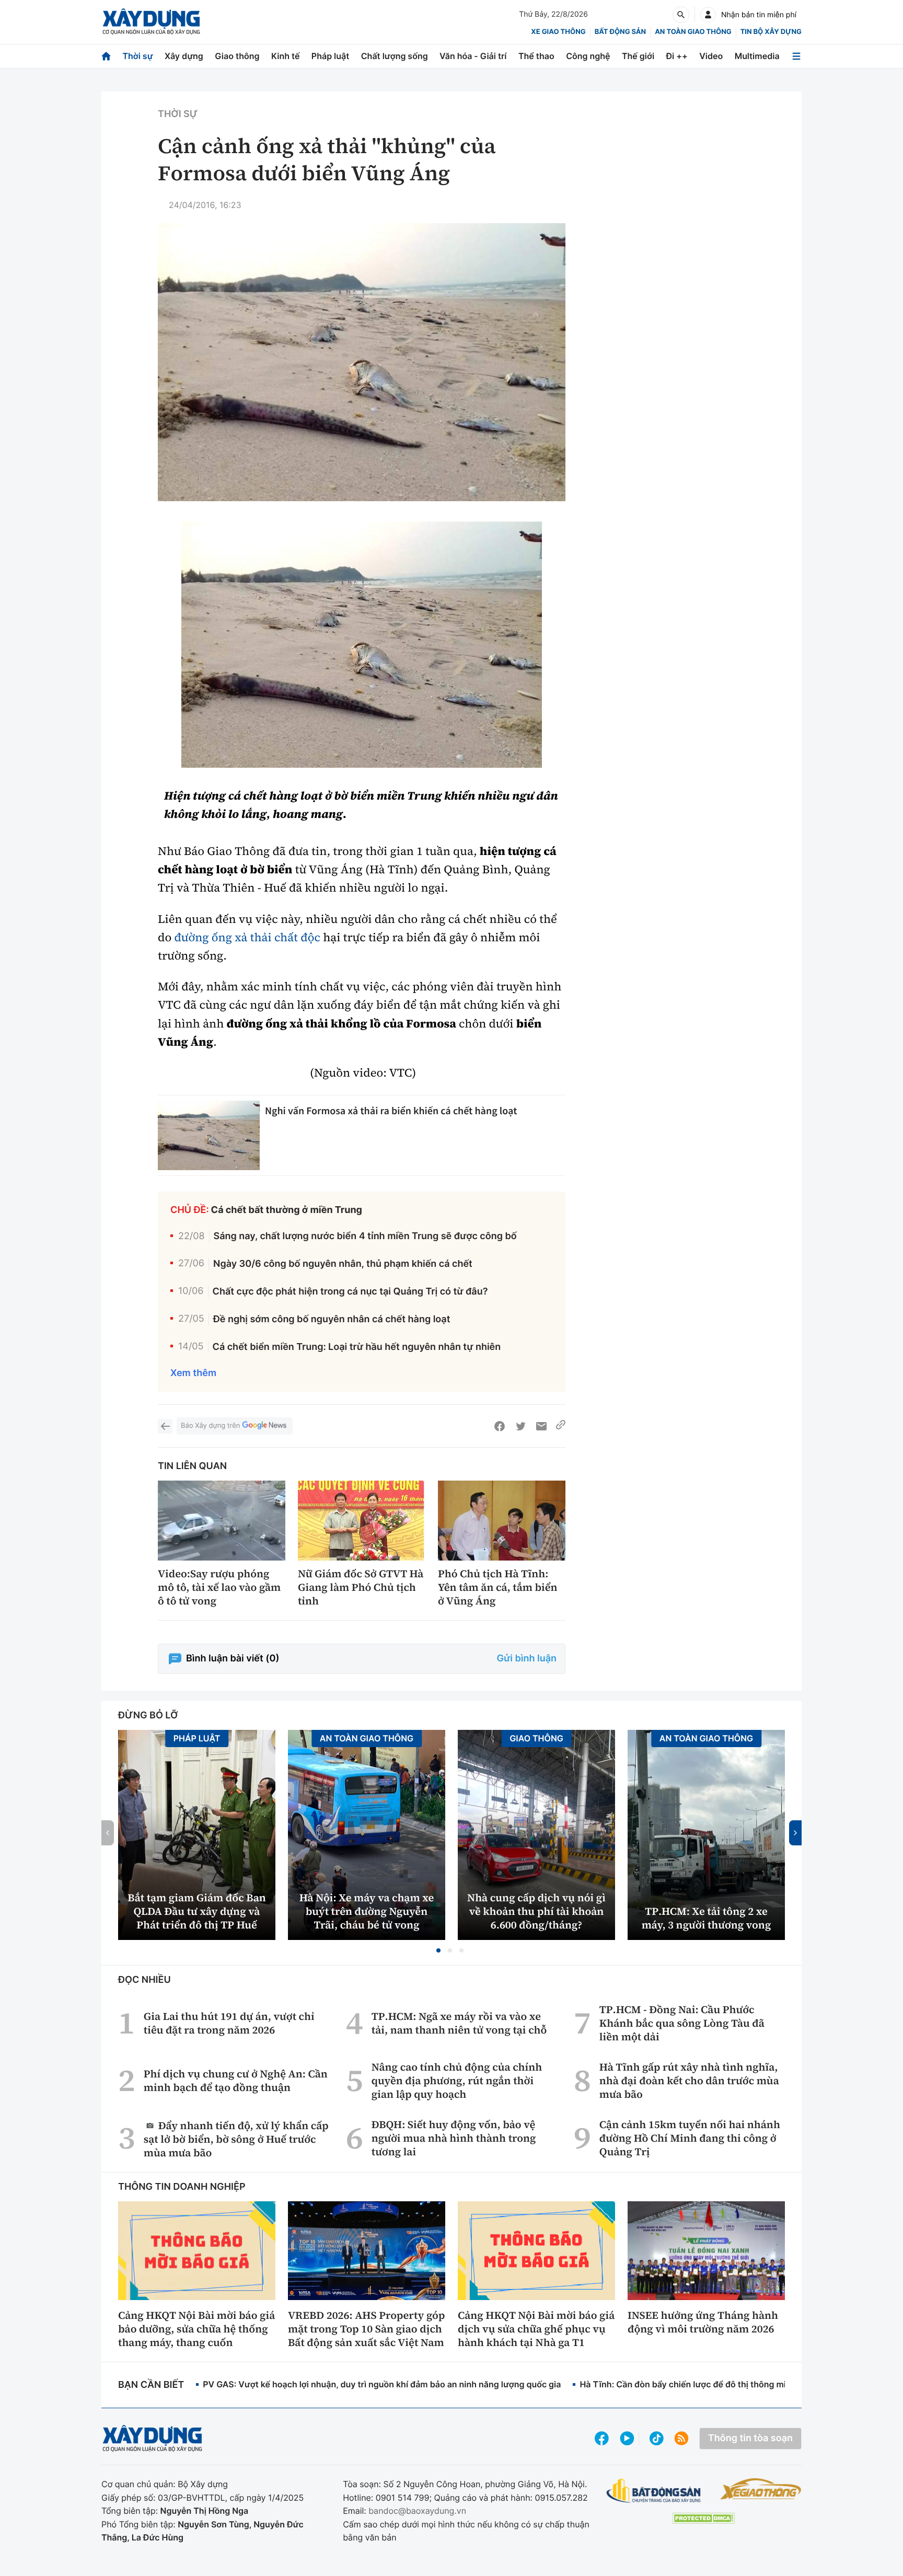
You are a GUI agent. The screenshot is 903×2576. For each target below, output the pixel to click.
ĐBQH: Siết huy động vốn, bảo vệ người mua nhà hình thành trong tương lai (454, 2138)
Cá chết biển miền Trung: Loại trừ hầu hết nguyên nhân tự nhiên (357, 1347)
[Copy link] (561, 1426)
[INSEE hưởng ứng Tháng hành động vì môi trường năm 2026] (706, 2250)
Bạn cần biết (151, 2385)
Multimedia (757, 56)
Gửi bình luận (527, 1659)
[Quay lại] (165, 1426)
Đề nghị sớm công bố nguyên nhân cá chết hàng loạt (332, 1319)
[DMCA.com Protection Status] (703, 2518)
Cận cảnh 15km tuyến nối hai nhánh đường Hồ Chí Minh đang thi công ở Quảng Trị (690, 2138)
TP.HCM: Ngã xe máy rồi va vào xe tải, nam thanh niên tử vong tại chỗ (459, 2023)
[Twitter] (520, 1426)
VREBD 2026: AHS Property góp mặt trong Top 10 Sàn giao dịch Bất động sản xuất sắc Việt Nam (366, 2329)
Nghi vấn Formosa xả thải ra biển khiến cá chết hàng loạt (391, 1111)
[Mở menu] (796, 56)
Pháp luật (330, 56)
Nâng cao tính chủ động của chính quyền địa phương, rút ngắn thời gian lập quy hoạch (457, 2081)
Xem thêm (193, 1373)
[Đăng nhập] (708, 15)
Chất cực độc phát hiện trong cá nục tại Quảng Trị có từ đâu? (350, 1292)
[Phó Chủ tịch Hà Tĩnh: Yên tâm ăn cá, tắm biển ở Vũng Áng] (502, 1521)
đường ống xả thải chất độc (247, 938)
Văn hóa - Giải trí (473, 56)
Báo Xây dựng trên (210, 1426)
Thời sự (137, 56)
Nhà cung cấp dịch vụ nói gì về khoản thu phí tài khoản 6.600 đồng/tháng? (536, 1911)
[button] (438, 1950)
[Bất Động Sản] (654, 2491)
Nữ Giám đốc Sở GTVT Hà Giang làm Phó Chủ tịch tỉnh (361, 1587)
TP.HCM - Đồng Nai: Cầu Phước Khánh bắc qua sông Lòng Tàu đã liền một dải (682, 2023)
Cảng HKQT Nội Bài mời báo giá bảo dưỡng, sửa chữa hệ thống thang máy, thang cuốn (196, 2329)
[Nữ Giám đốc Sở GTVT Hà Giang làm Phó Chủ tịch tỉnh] (362, 1521)
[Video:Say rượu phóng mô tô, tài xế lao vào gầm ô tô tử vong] (222, 1521)
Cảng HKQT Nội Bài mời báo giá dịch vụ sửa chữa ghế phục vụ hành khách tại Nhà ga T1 (536, 2329)
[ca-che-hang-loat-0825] (362, 645)
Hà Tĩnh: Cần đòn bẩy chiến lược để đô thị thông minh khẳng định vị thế (723, 2384)
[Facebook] (500, 1426)
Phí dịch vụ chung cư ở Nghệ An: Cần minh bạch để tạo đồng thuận (236, 2081)
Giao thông (237, 56)
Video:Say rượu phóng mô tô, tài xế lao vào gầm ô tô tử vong (219, 1587)
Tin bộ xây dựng (771, 32)
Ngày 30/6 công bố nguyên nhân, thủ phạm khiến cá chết (343, 1264)
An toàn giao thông (693, 32)
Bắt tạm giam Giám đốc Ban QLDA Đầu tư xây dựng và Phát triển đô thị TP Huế (196, 1911)
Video (711, 56)
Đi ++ (677, 56)
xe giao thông (558, 32)
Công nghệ (588, 56)
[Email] (541, 1426)
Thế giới (638, 56)
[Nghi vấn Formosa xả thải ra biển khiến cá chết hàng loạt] (209, 1135)
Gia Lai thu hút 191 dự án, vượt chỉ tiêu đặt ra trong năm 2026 (229, 2023)
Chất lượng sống (395, 56)
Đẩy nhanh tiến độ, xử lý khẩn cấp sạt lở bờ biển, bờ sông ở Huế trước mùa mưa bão (236, 2139)
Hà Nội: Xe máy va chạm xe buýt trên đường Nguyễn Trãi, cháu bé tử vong (367, 1911)
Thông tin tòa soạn (750, 2438)
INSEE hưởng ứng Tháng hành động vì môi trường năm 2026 (703, 2322)
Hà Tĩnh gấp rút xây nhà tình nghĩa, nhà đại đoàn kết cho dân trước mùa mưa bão (689, 2081)
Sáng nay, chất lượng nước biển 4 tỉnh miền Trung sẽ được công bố (365, 1236)
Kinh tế (286, 56)
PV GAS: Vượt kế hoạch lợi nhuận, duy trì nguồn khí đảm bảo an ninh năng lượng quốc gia (382, 2384)
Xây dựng (184, 56)
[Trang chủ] (106, 56)
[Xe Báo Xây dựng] (761, 2489)
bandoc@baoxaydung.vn (417, 2511)
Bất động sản (621, 32)
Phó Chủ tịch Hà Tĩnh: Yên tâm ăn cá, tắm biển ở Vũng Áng (498, 1587)
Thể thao (536, 56)
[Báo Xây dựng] (151, 22)
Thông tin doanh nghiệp (182, 2187)
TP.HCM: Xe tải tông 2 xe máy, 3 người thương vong (707, 1918)
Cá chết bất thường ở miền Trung (287, 1210)
